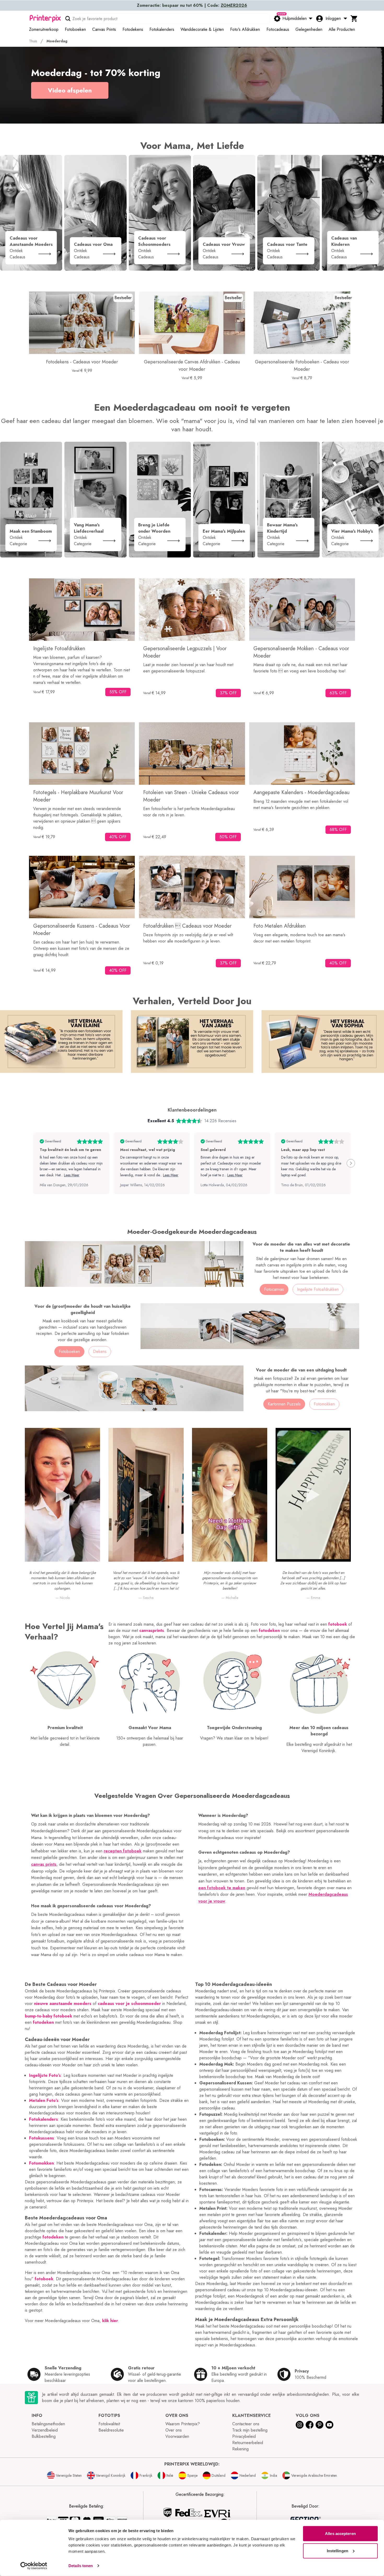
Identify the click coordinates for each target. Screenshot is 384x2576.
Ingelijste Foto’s (45, 2075)
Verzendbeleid (45, 2430)
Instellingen (338, 2551)
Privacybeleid (244, 2436)
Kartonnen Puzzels (284, 1404)
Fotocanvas (274, 1289)
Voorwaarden (177, 2436)
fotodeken (43, 2022)
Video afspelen (70, 90)
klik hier (110, 2321)
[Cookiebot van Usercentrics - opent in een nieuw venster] (34, 2566)
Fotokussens (42, 2138)
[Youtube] (329, 2425)
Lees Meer (72, 1175)
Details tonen (81, 2566)
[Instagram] (300, 2425)
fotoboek (44, 2279)
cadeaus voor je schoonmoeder (129, 2004)
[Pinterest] (319, 2425)
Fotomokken (41, 2163)
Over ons (174, 2430)
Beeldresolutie (111, 2430)
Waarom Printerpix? (183, 2424)
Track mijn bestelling (250, 2430)
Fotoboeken (69, 1351)
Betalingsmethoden (48, 2424)
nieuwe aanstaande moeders (63, 2004)
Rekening (240, 2449)
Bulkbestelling (44, 2436)
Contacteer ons (246, 2424)
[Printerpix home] (45, 19)
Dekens (100, 1351)
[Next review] (351, 1163)
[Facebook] (310, 2425)
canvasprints (152, 1630)
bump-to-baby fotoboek (48, 2016)
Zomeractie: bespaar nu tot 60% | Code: (192, 5)
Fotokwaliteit (109, 2424)
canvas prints (44, 1864)
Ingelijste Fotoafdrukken (318, 1289)
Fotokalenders (43, 2119)
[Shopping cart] (354, 19)
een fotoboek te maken (222, 1888)
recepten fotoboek (123, 1851)
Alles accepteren (340, 2534)
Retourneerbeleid (248, 2443)
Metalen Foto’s (44, 2100)
